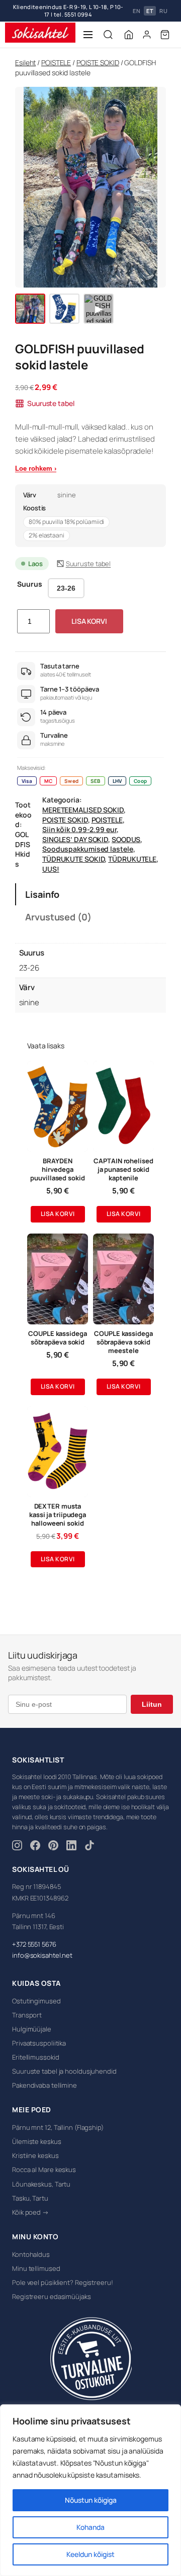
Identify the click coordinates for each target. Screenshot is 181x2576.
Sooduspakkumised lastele (88, 843)
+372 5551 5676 (34, 1938)
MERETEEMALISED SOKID (83, 804)
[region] (90, 2490)
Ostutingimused (36, 1995)
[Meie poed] (129, 29)
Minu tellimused (36, 2262)
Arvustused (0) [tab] (58, 911)
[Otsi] (108, 29)
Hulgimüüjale (32, 2023)
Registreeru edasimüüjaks (52, 2290)
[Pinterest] (53, 1841)
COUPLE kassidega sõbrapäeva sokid (57, 1332)
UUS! (51, 863)
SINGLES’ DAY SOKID (75, 833)
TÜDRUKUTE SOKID (74, 853)
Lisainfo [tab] (42, 888)
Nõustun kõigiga (91, 2500)
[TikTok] (89, 1841)
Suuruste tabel (51, 398)
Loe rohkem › (36, 462)
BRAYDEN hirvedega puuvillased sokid (57, 1164)
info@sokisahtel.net (42, 1950)
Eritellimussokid (35, 2052)
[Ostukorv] (165, 29)
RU (163, 8)
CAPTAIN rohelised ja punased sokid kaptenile (123, 1164)
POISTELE (56, 57)
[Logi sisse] (147, 29)
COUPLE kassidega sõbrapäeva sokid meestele (123, 1337)
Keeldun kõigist (90, 2554)
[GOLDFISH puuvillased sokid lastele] (30, 303)
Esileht (25, 57)
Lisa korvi (89, 616)
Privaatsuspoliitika (39, 2038)
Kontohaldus (31, 2248)
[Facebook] (35, 1841)
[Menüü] (88, 29)
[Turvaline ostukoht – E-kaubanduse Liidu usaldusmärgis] (91, 2353)
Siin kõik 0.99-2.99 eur (79, 824)
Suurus (29, 578)
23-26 (66, 582)
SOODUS (126, 833)
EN (137, 8)
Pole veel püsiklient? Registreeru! (63, 2276)
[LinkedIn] (71, 1841)
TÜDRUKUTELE (132, 853)
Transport (27, 2009)
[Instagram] (17, 1841)
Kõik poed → (30, 2206)
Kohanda (90, 2527)
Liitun (152, 1698)
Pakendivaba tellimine (44, 2080)
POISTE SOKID (98, 57)
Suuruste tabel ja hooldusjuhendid (64, 2066)
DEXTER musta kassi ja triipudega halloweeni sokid (58, 1509)
